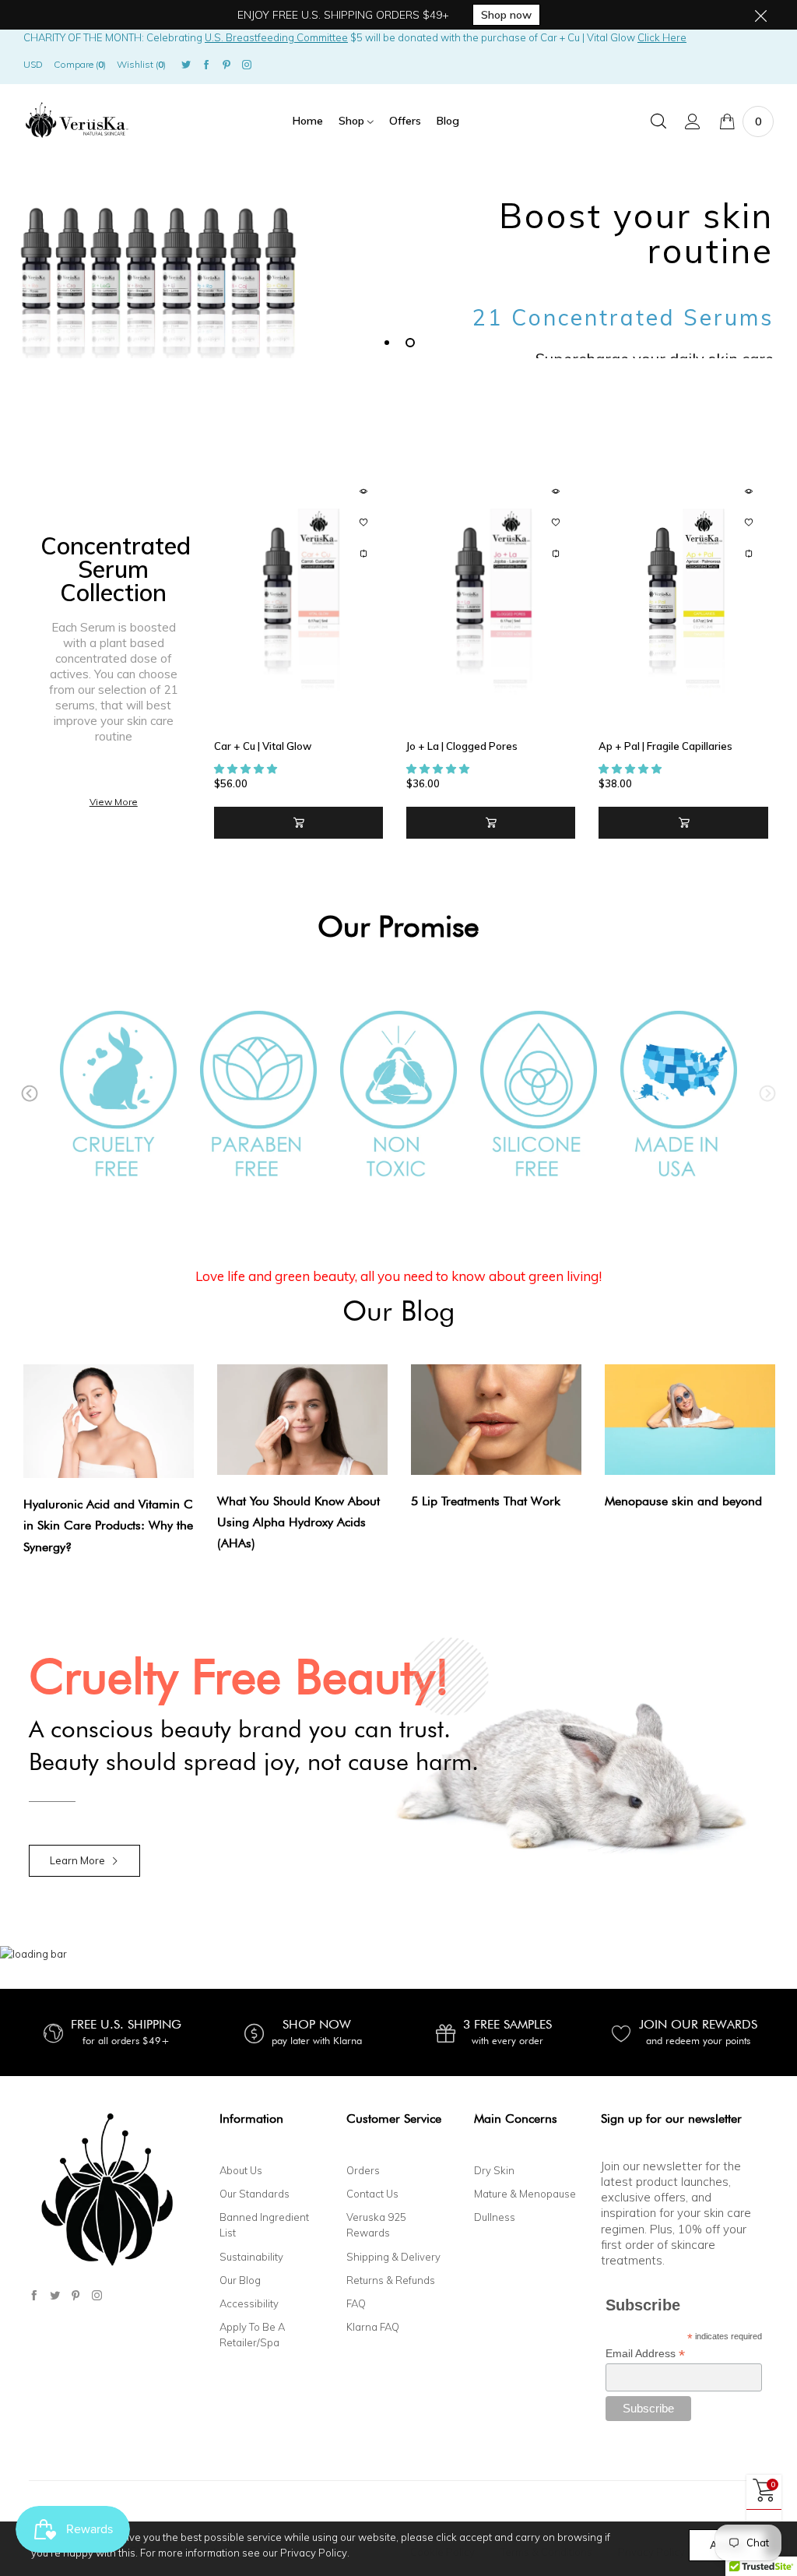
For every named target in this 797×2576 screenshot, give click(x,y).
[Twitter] (186, 65)
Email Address (645, 2354)
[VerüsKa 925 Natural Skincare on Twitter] (55, 2295)
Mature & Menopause (525, 2194)
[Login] (693, 121)
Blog (448, 121)
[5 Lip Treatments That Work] (496, 1419)
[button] (247, 769)
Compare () (80, 64)
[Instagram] (247, 65)
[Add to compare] (363, 554)
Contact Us (372, 2194)
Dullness (495, 2217)
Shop (353, 121)
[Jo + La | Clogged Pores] (491, 595)
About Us (241, 2170)
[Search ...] (658, 121)
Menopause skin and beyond (683, 1501)
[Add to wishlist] (363, 523)
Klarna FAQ (373, 2327)
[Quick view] (363, 491)
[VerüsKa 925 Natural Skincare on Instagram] (97, 2295)
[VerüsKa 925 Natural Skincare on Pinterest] (76, 2295)
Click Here (662, 37)
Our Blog (240, 2280)
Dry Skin (494, 2170)
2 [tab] (410, 343)
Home (308, 121)
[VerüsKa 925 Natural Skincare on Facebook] (34, 2295)
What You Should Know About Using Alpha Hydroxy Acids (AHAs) (298, 1522)
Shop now (506, 15)
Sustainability (251, 2257)
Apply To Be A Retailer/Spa (252, 2335)
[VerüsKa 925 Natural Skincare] (76, 120)
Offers (405, 121)
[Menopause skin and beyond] (690, 1419)
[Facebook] (206, 65)
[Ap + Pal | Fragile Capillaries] (683, 595)
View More (114, 802)
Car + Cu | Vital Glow (263, 746)
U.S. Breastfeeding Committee (276, 37)
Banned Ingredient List (264, 2225)
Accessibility (249, 2303)
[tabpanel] (398, 259)
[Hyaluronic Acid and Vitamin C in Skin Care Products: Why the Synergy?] (109, 1421)
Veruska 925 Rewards (376, 2225)
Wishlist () (141, 64)
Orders (363, 2170)
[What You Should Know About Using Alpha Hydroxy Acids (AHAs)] (302, 1419)
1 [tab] (387, 343)
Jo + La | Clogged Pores (462, 746)
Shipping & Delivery (393, 2257)
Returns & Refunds (391, 2280)
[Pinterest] (226, 65)
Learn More (79, 1860)
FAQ (356, 2303)
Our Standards (255, 2194)
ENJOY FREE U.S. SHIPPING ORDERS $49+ (343, 15)
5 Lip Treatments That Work (486, 1501)
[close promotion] (760, 15)
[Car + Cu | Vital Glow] (298, 595)
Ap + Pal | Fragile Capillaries (665, 746)
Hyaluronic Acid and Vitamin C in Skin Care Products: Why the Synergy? (108, 1525)
